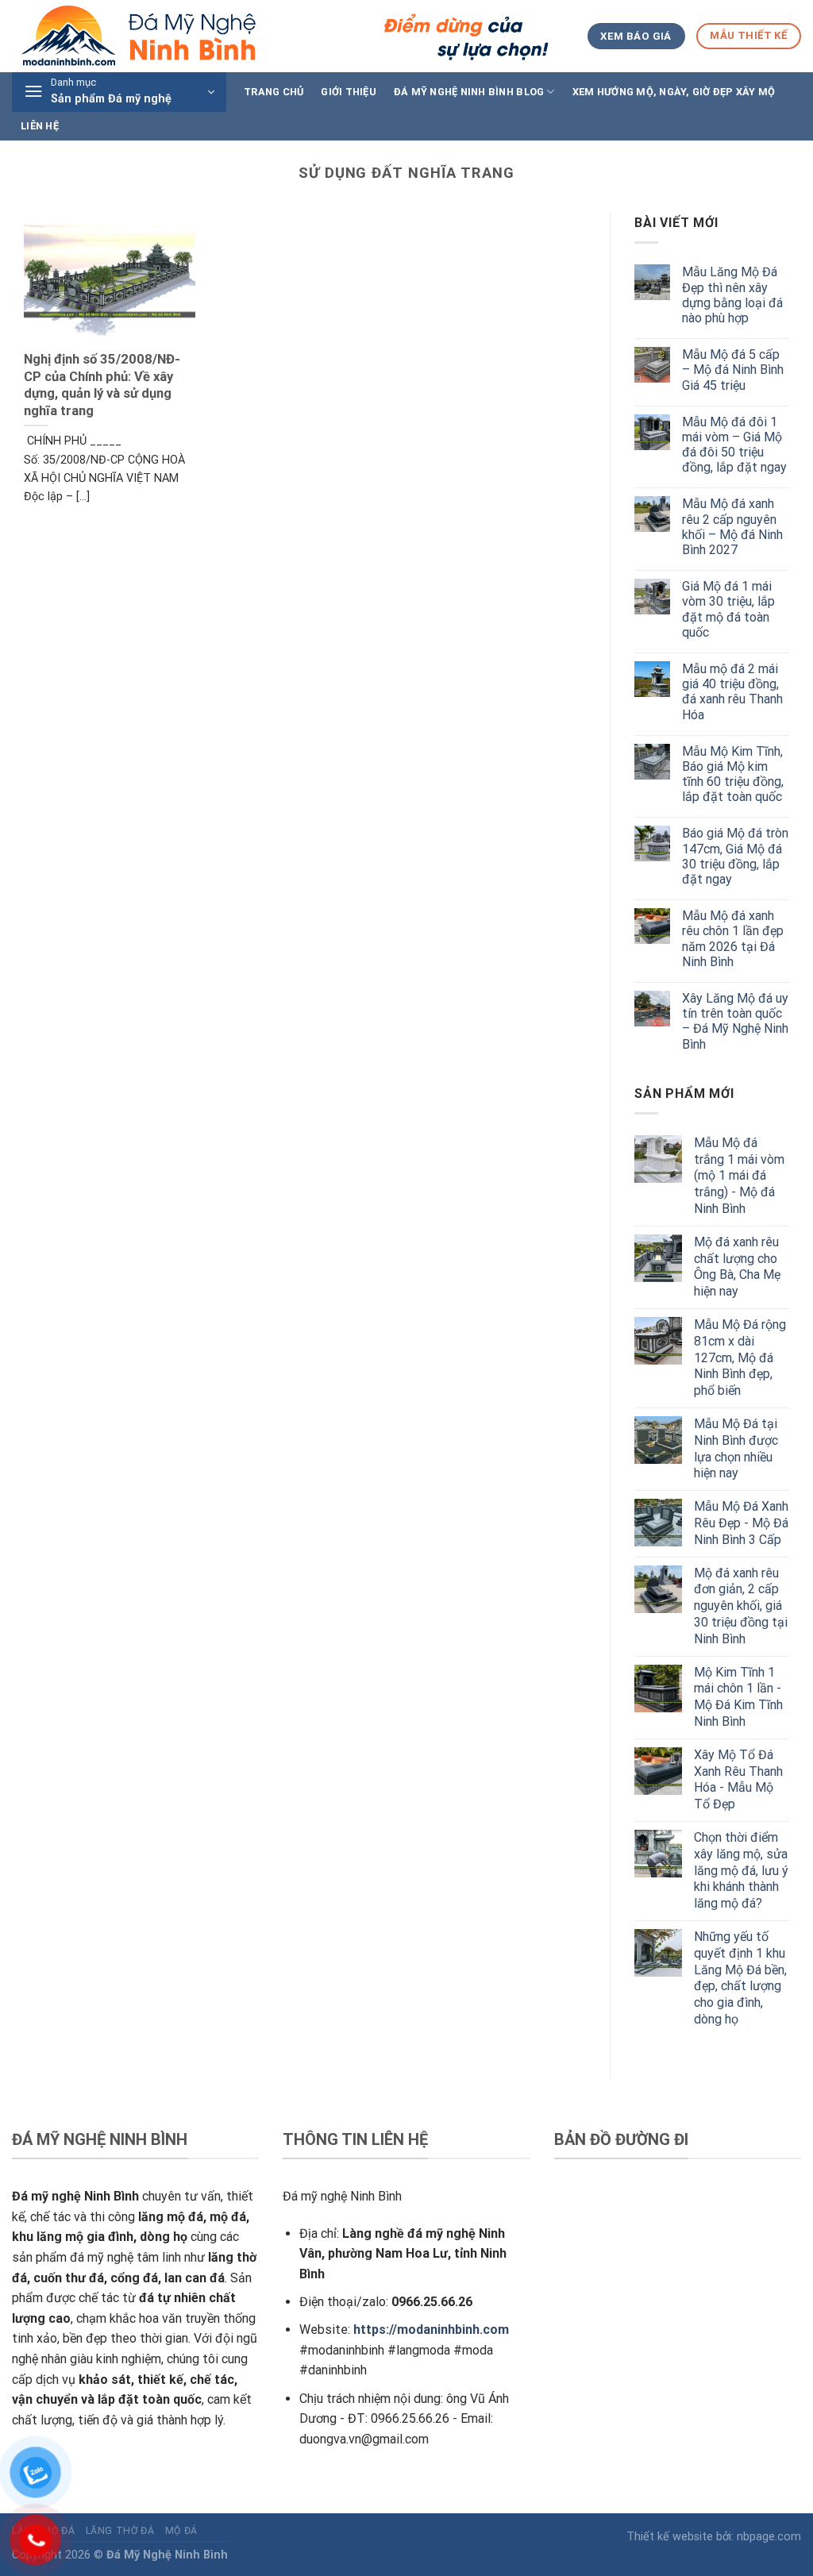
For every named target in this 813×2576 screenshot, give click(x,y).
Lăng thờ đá (120, 2531)
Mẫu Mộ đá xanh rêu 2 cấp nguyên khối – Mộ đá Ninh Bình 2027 (732, 527)
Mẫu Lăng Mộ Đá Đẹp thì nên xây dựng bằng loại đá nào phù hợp (732, 295)
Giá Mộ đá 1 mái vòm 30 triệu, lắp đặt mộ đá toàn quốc (728, 609)
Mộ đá (181, 2531)
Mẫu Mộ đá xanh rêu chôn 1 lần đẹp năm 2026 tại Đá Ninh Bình (733, 939)
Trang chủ (274, 92)
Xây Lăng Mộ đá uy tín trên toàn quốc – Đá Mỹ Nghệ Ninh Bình (735, 1021)
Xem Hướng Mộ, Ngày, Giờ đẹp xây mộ (674, 92)
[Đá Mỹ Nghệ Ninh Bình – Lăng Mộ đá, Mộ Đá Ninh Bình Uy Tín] (283, 36)
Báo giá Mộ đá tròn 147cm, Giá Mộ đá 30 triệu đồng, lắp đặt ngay (735, 856)
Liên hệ (40, 126)
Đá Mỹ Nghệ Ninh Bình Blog (469, 92)
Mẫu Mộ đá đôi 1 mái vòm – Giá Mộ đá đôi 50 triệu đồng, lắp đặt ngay (734, 445)
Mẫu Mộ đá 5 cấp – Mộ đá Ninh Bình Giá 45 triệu (733, 370)
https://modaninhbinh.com (431, 2330)
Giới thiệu (349, 92)
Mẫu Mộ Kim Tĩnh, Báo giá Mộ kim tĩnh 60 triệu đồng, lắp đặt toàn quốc (733, 774)
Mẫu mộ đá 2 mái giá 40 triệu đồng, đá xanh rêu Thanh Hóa (732, 692)
